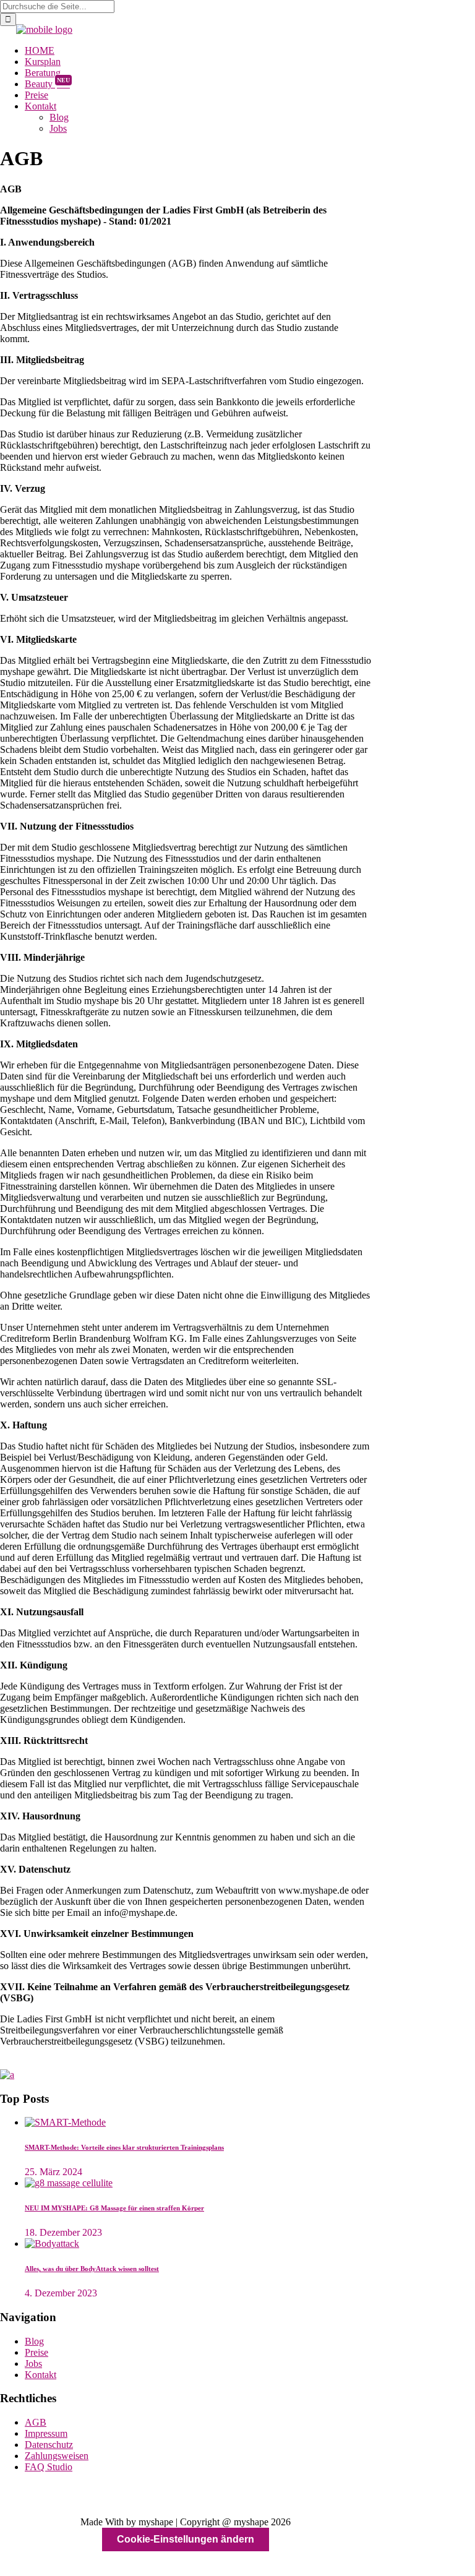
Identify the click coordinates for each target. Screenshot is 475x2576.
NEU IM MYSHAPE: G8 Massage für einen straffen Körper (114, 2208)
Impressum (46, 2433)
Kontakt (41, 2375)
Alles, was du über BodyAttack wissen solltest (92, 2269)
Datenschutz (49, 2445)
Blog (34, 2341)
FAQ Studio (49, 2467)
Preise (36, 2352)
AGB (36, 2422)
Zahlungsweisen (57, 2456)
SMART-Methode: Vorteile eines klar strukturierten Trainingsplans (124, 2147)
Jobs (33, 2363)
